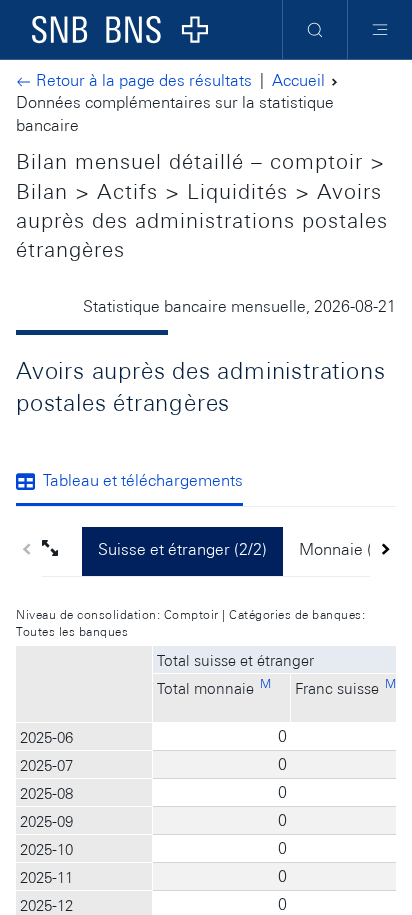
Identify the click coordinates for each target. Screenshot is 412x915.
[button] (62, 551)
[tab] (137, 483)
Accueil (298, 80)
